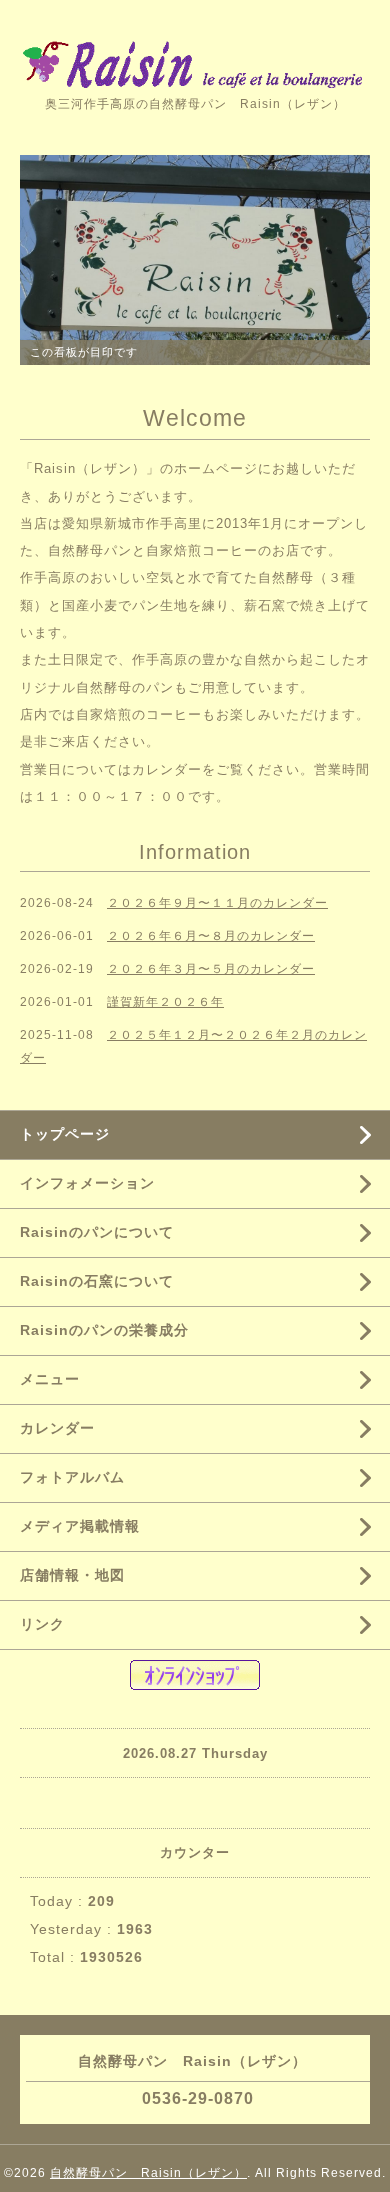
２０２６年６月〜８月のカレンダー (211, 936)
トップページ (65, 1134)
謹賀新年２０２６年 (165, 1002)
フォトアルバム (72, 1477)
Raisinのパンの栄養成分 (104, 1330)
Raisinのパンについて (97, 1232)
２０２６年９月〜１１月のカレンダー (217, 903)
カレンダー (167, 769)
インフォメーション (87, 1183)
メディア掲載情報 (80, 1526)
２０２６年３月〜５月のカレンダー (211, 969)
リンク (42, 1624)
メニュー (50, 1379)
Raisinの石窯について (97, 1281)
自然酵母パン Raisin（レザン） (148, 2173)
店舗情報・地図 (72, 1575)
